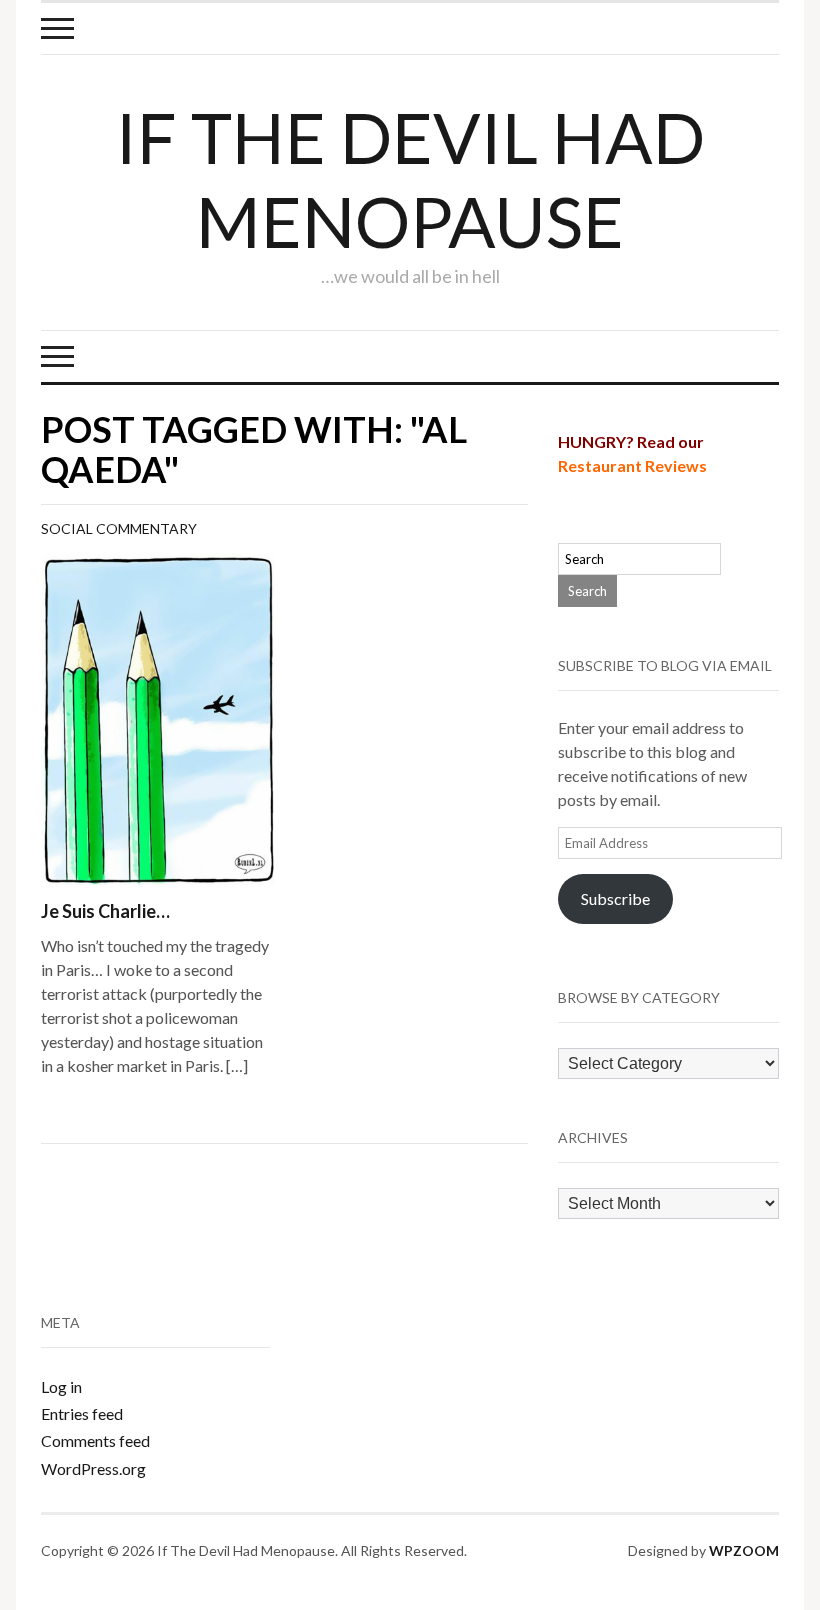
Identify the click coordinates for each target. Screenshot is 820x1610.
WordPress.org (93, 1468)
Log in (61, 1386)
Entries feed (82, 1413)
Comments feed (95, 1440)
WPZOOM (744, 1550)
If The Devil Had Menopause (410, 179)
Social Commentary (119, 528)
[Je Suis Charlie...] (158, 716)
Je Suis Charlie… (105, 911)
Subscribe (615, 898)
